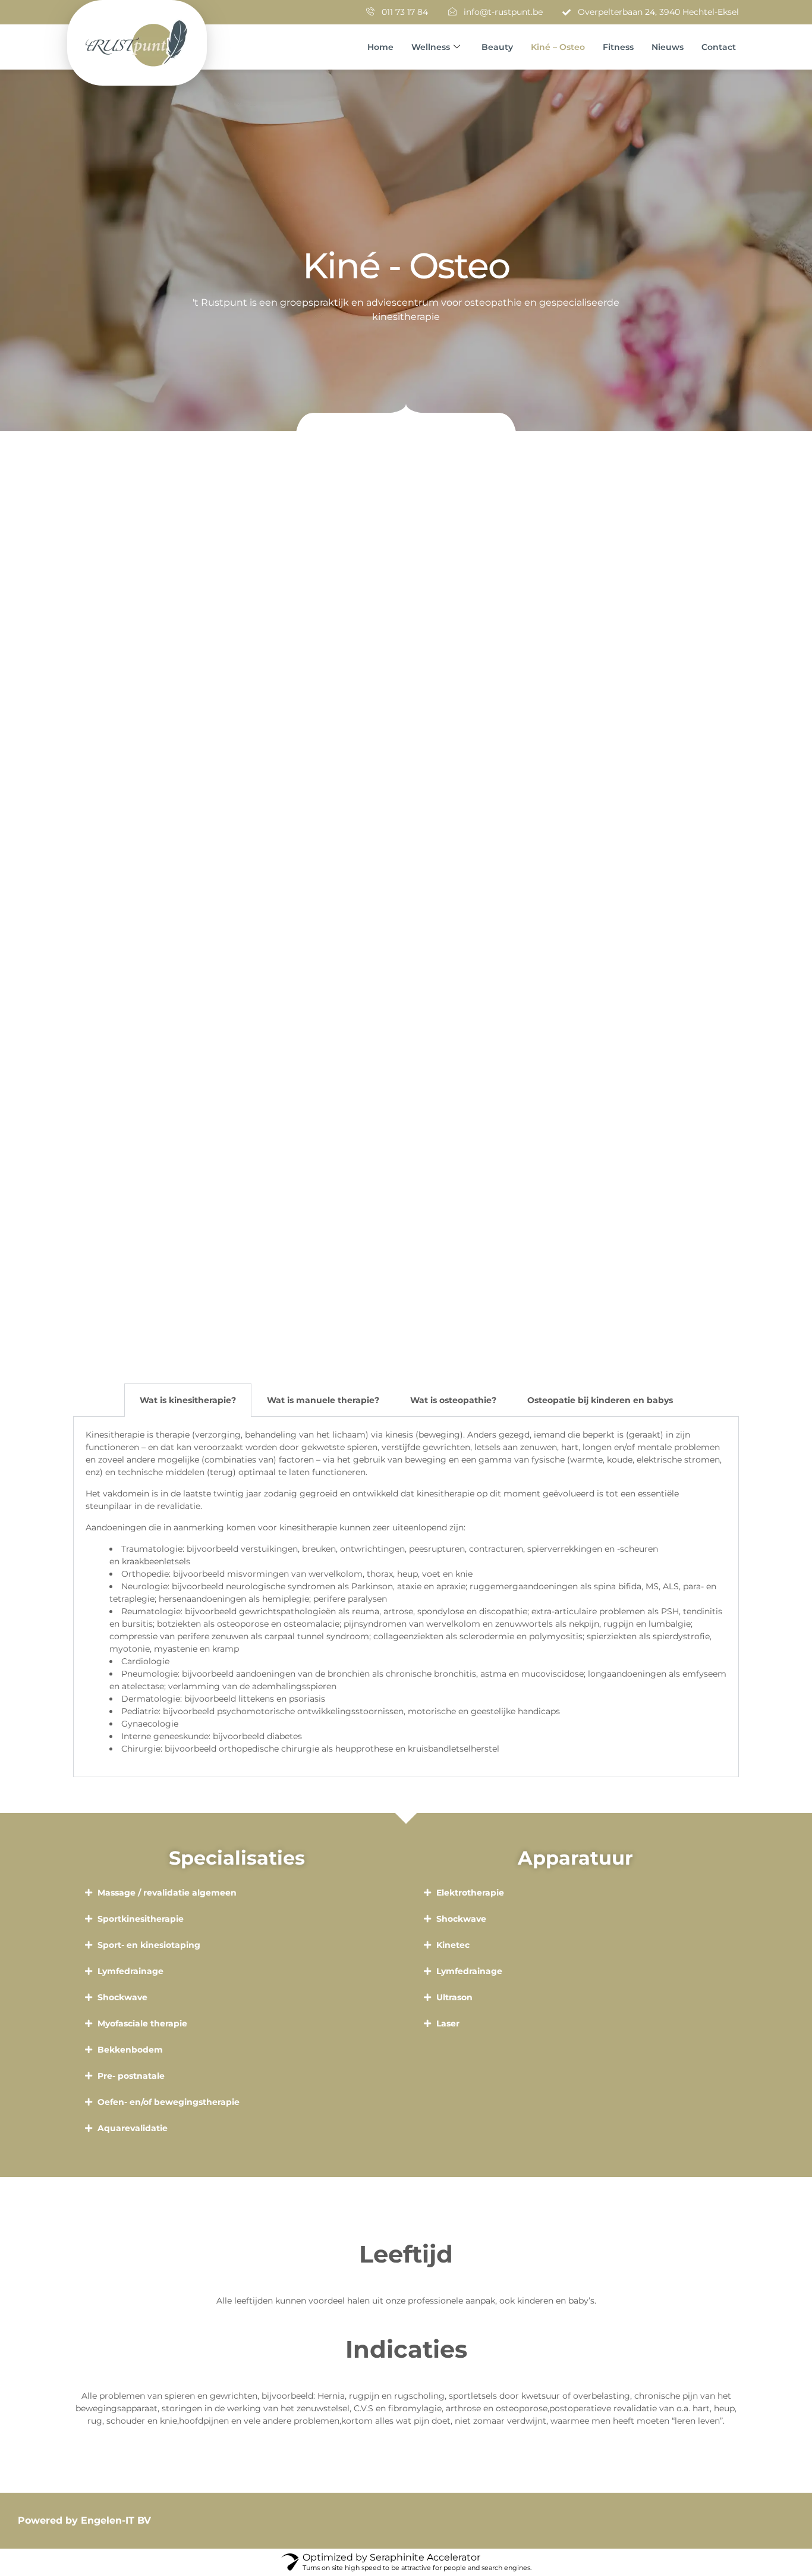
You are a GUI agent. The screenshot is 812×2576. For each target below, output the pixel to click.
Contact (719, 47)
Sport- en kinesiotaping (149, 1945)
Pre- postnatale (131, 2076)
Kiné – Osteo (558, 47)
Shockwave (122, 1997)
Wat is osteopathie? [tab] (453, 1400)
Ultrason (454, 1997)
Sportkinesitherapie (141, 1919)
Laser (448, 2023)
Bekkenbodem (130, 2050)
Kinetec (453, 1945)
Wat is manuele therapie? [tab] (323, 1400)
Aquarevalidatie (133, 2128)
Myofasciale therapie (142, 2023)
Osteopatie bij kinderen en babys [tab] (600, 1400)
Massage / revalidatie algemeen (167, 1893)
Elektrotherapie (470, 1893)
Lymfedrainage (130, 1971)
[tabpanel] (406, 1597)
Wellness (431, 47)
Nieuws (668, 47)
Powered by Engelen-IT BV (84, 2520)
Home (380, 47)
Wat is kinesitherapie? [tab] (188, 1400)
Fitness (618, 47)
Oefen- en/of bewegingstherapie (169, 2102)
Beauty (497, 47)
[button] (237, 1893)
